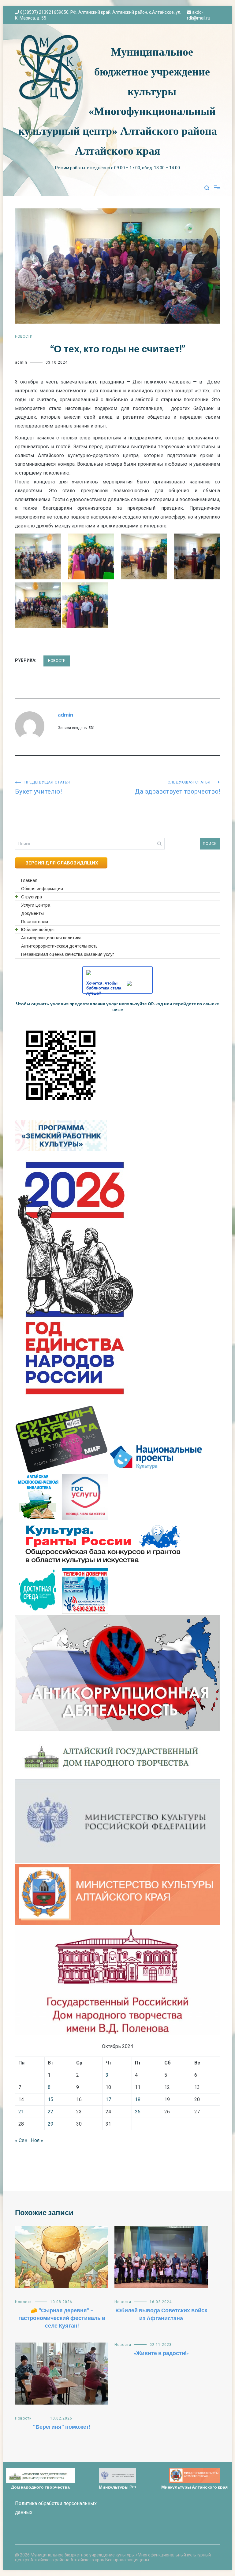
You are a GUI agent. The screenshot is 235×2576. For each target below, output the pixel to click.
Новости (24, 336)
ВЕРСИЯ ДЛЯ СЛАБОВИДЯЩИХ (61, 863)
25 (138, 2112)
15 (50, 2099)
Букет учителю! (43, 788)
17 (108, 2099)
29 (50, 2124)
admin (21, 362)
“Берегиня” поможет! (62, 2427)
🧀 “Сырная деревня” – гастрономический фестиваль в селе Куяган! (62, 2318)
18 (138, 2099)
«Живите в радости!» (161, 2354)
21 (21, 2112)
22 (50, 2112)
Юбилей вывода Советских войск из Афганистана (161, 2315)
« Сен (21, 2140)
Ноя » (37, 2140)
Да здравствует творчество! (177, 788)
